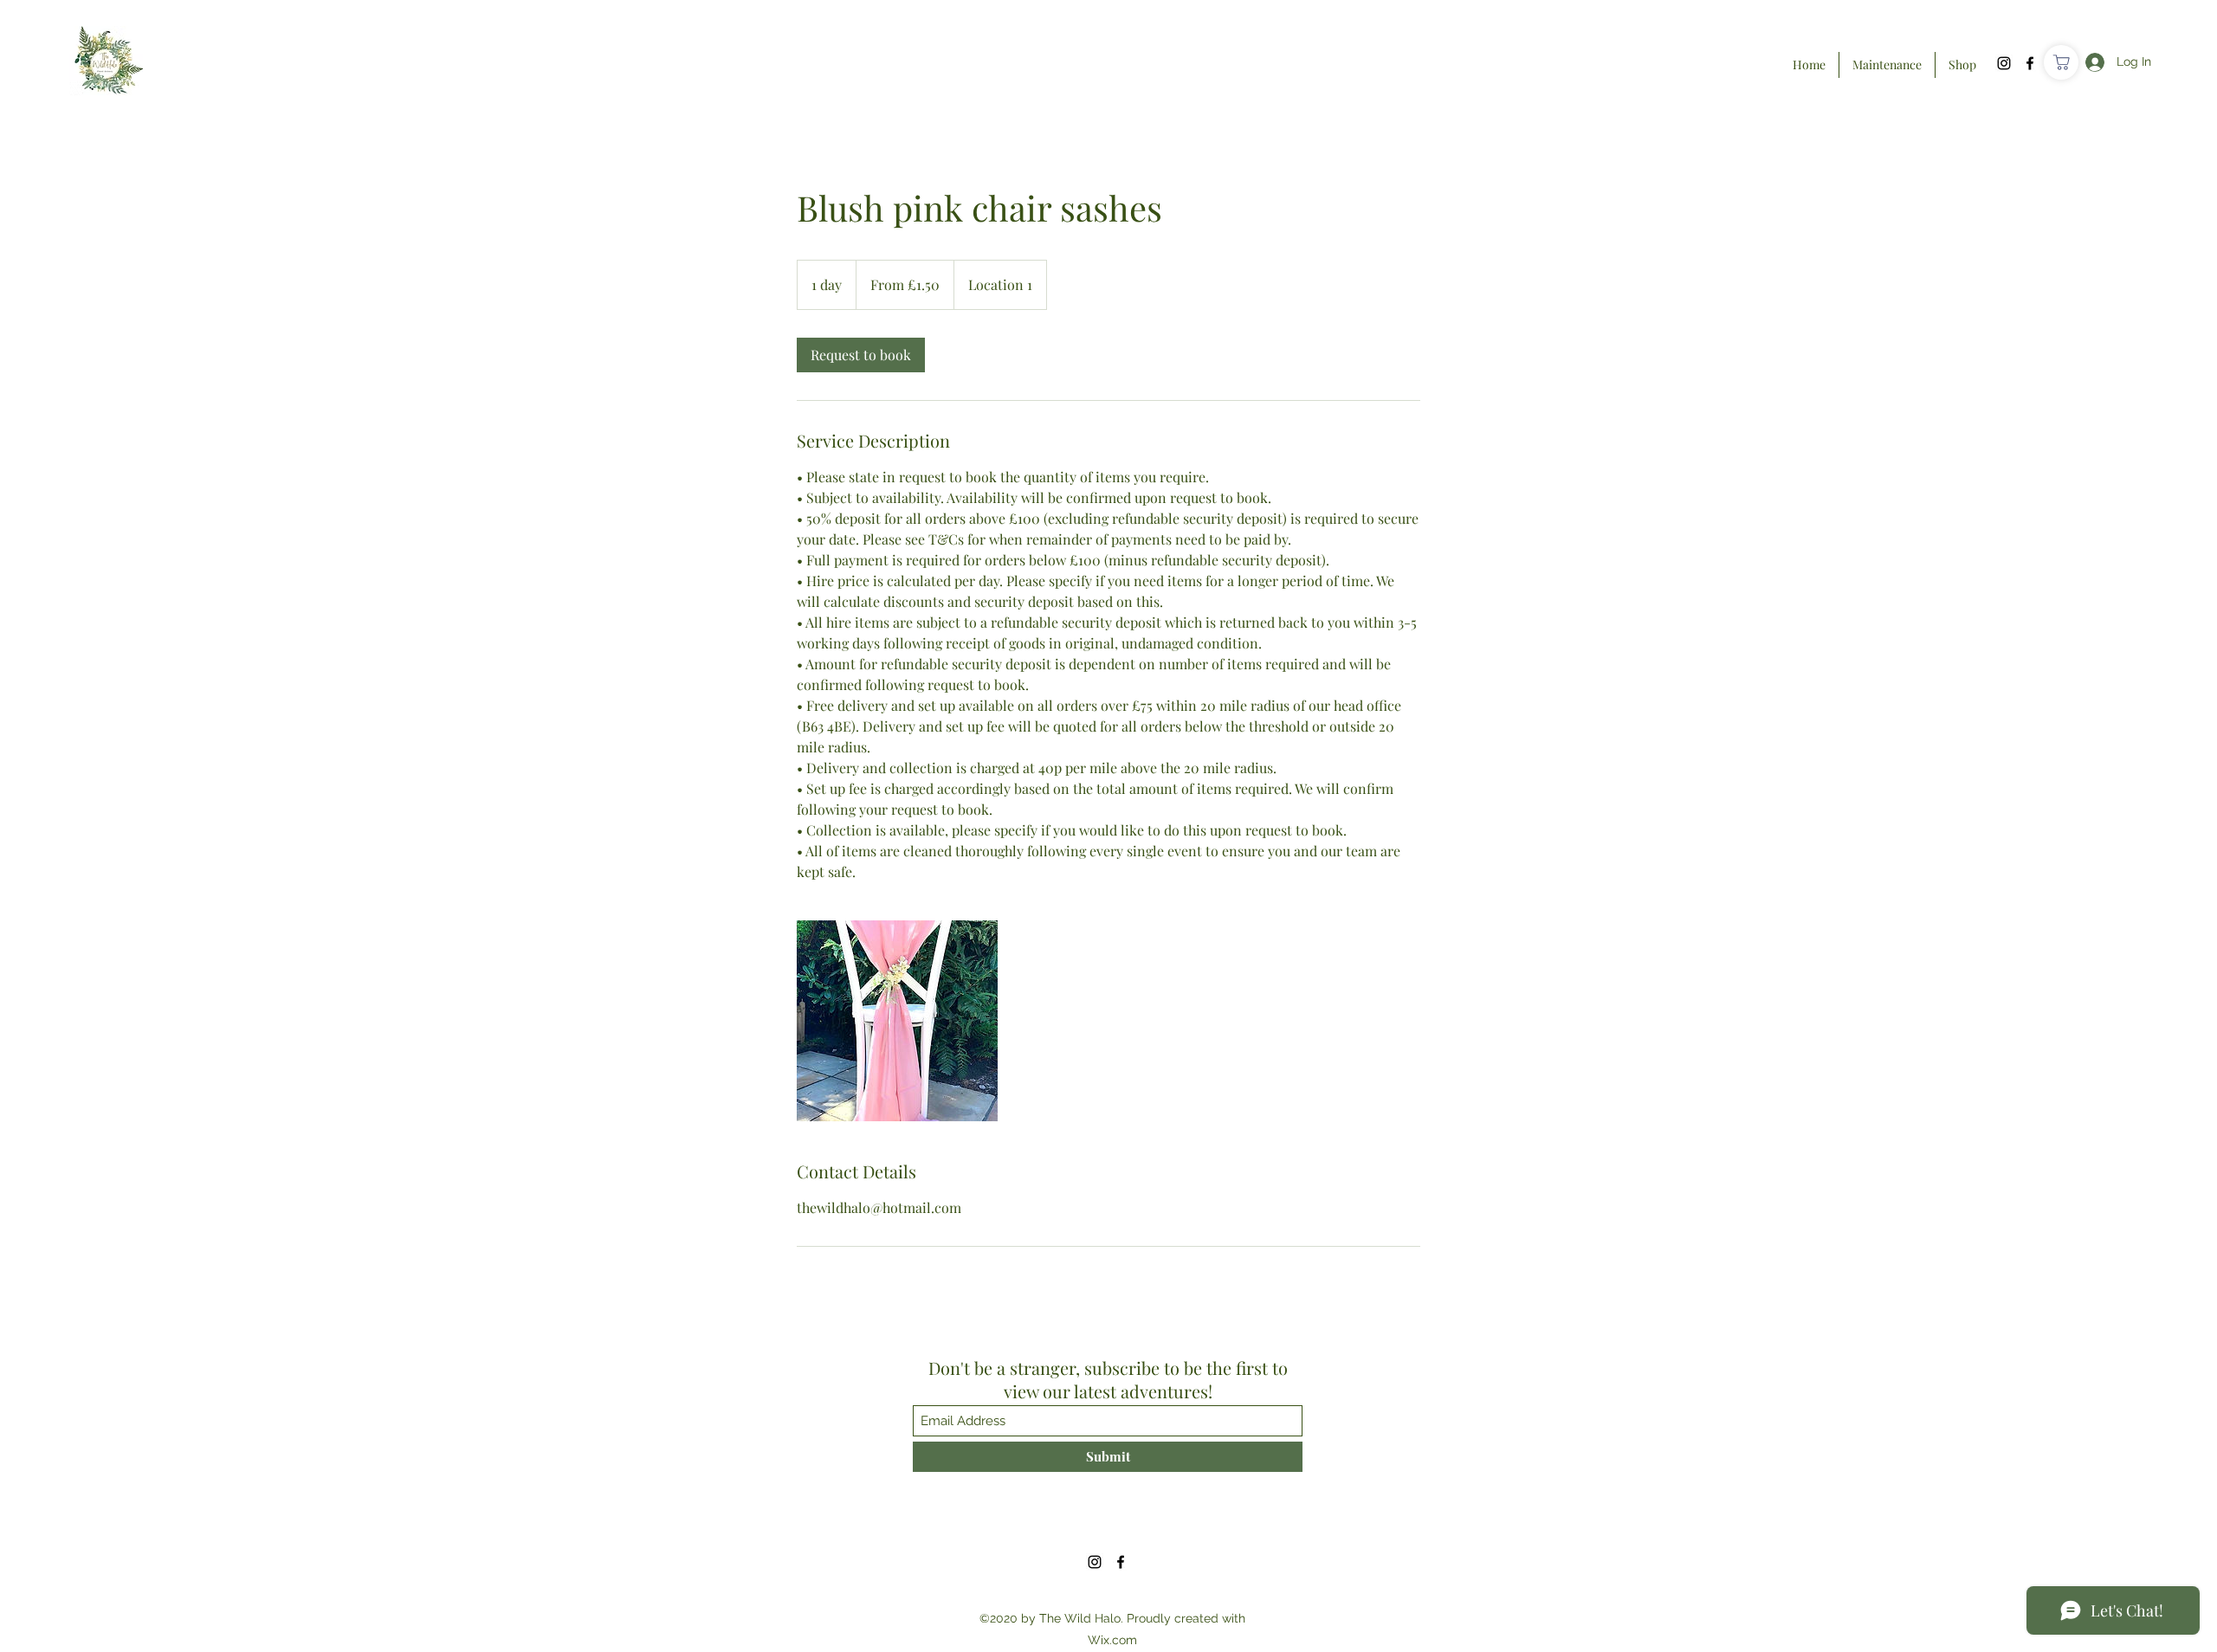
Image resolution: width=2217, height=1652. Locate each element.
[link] (861, 355)
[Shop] (2061, 62)
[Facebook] (2030, 63)
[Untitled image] (897, 1021)
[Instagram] (2004, 63)
